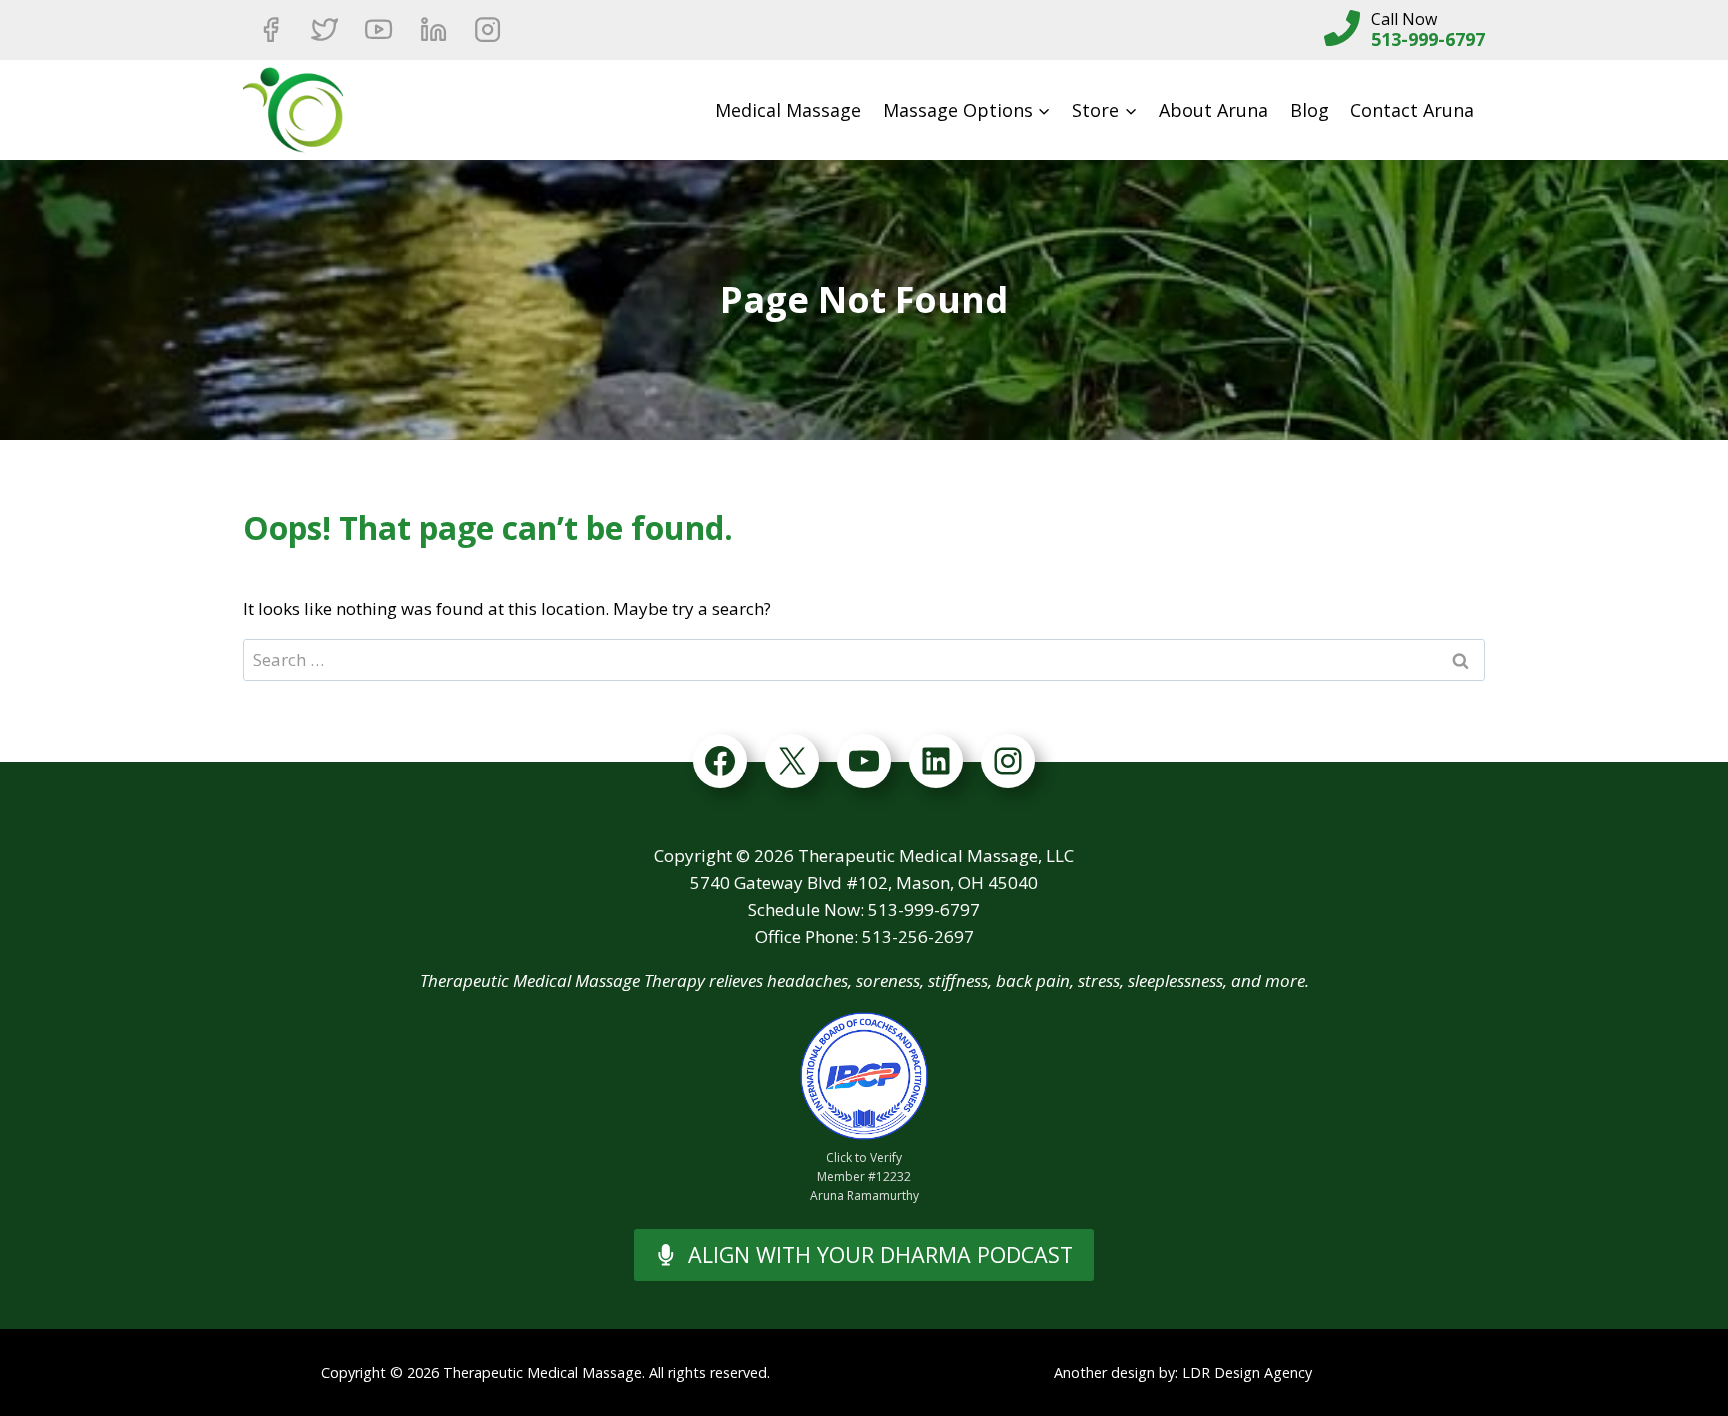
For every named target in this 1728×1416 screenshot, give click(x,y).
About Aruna (1213, 110)
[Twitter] (324, 30)
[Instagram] (488, 30)
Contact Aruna (1412, 110)
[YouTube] (379, 30)
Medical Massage (788, 110)
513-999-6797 (1428, 39)
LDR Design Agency (1247, 1372)
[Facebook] (270, 30)
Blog (1309, 110)
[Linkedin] (433, 30)
